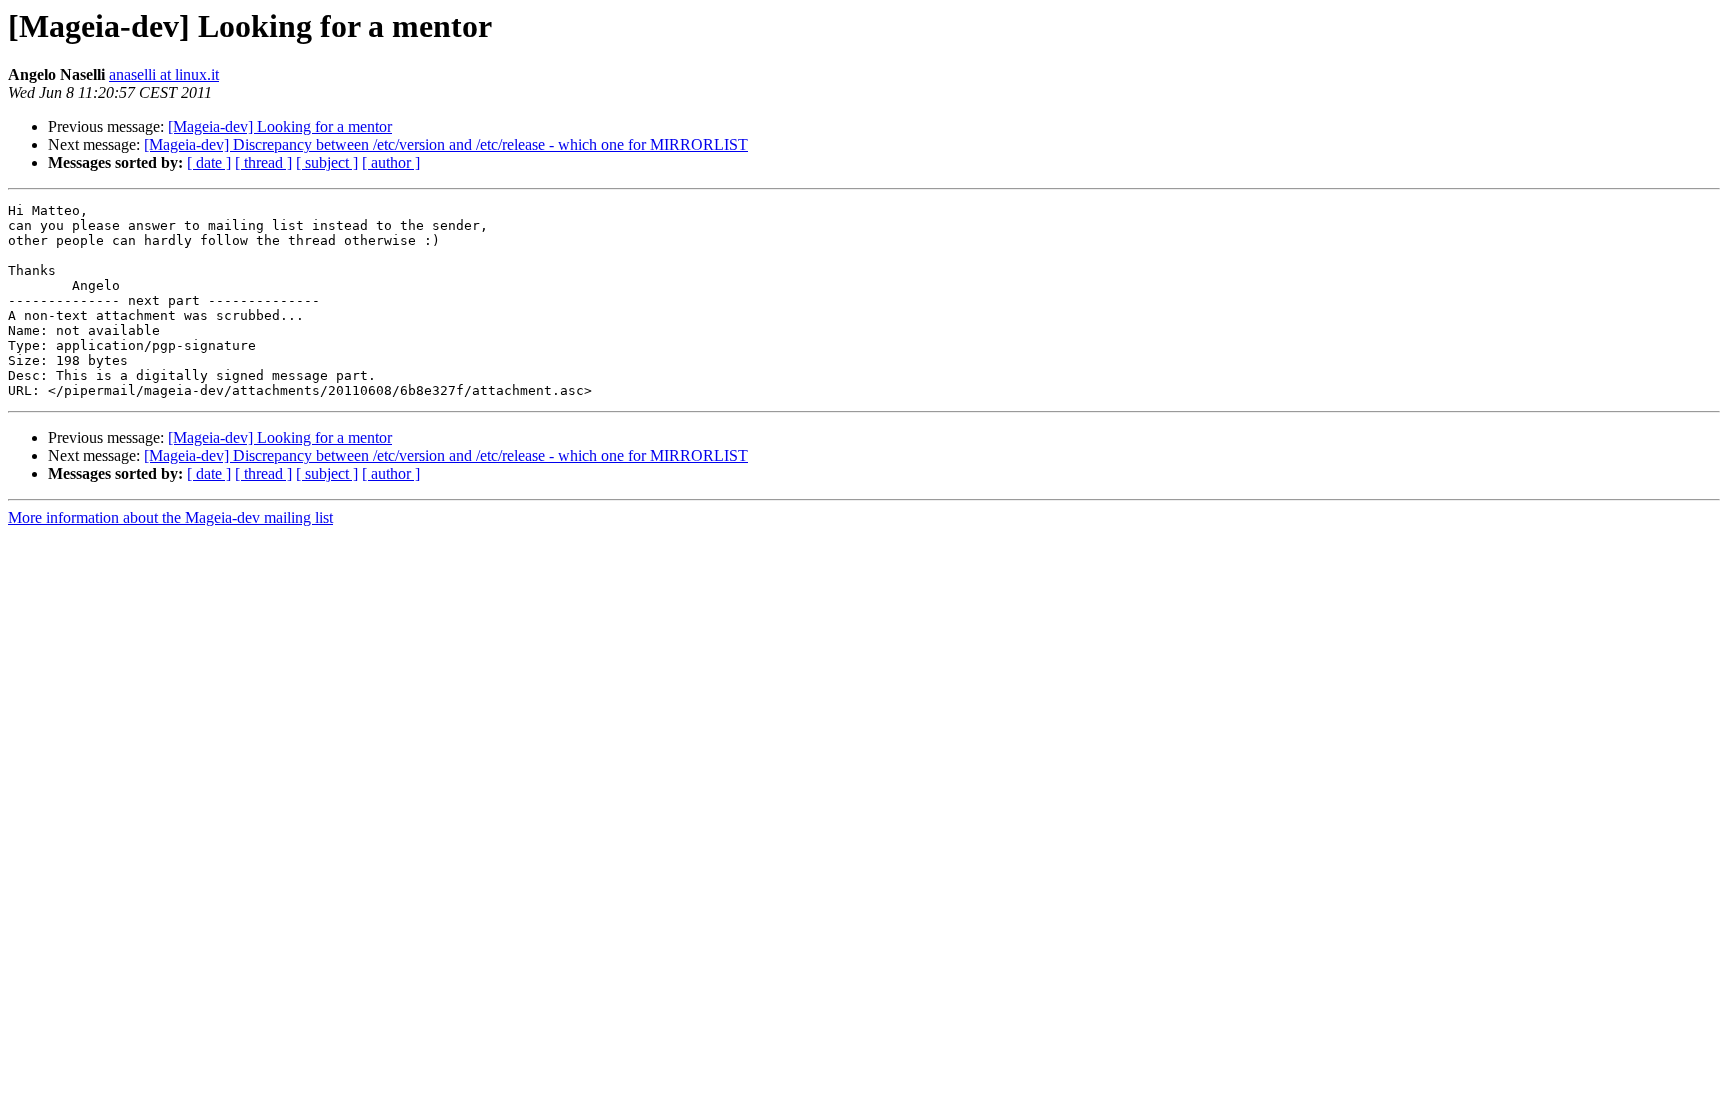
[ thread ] (263, 162)
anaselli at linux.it (164, 74)
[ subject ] (327, 162)
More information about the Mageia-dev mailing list (170, 517)
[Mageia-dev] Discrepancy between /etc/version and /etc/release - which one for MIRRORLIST (446, 144)
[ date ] (209, 162)
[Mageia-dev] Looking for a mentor (280, 126)
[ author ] (391, 162)
